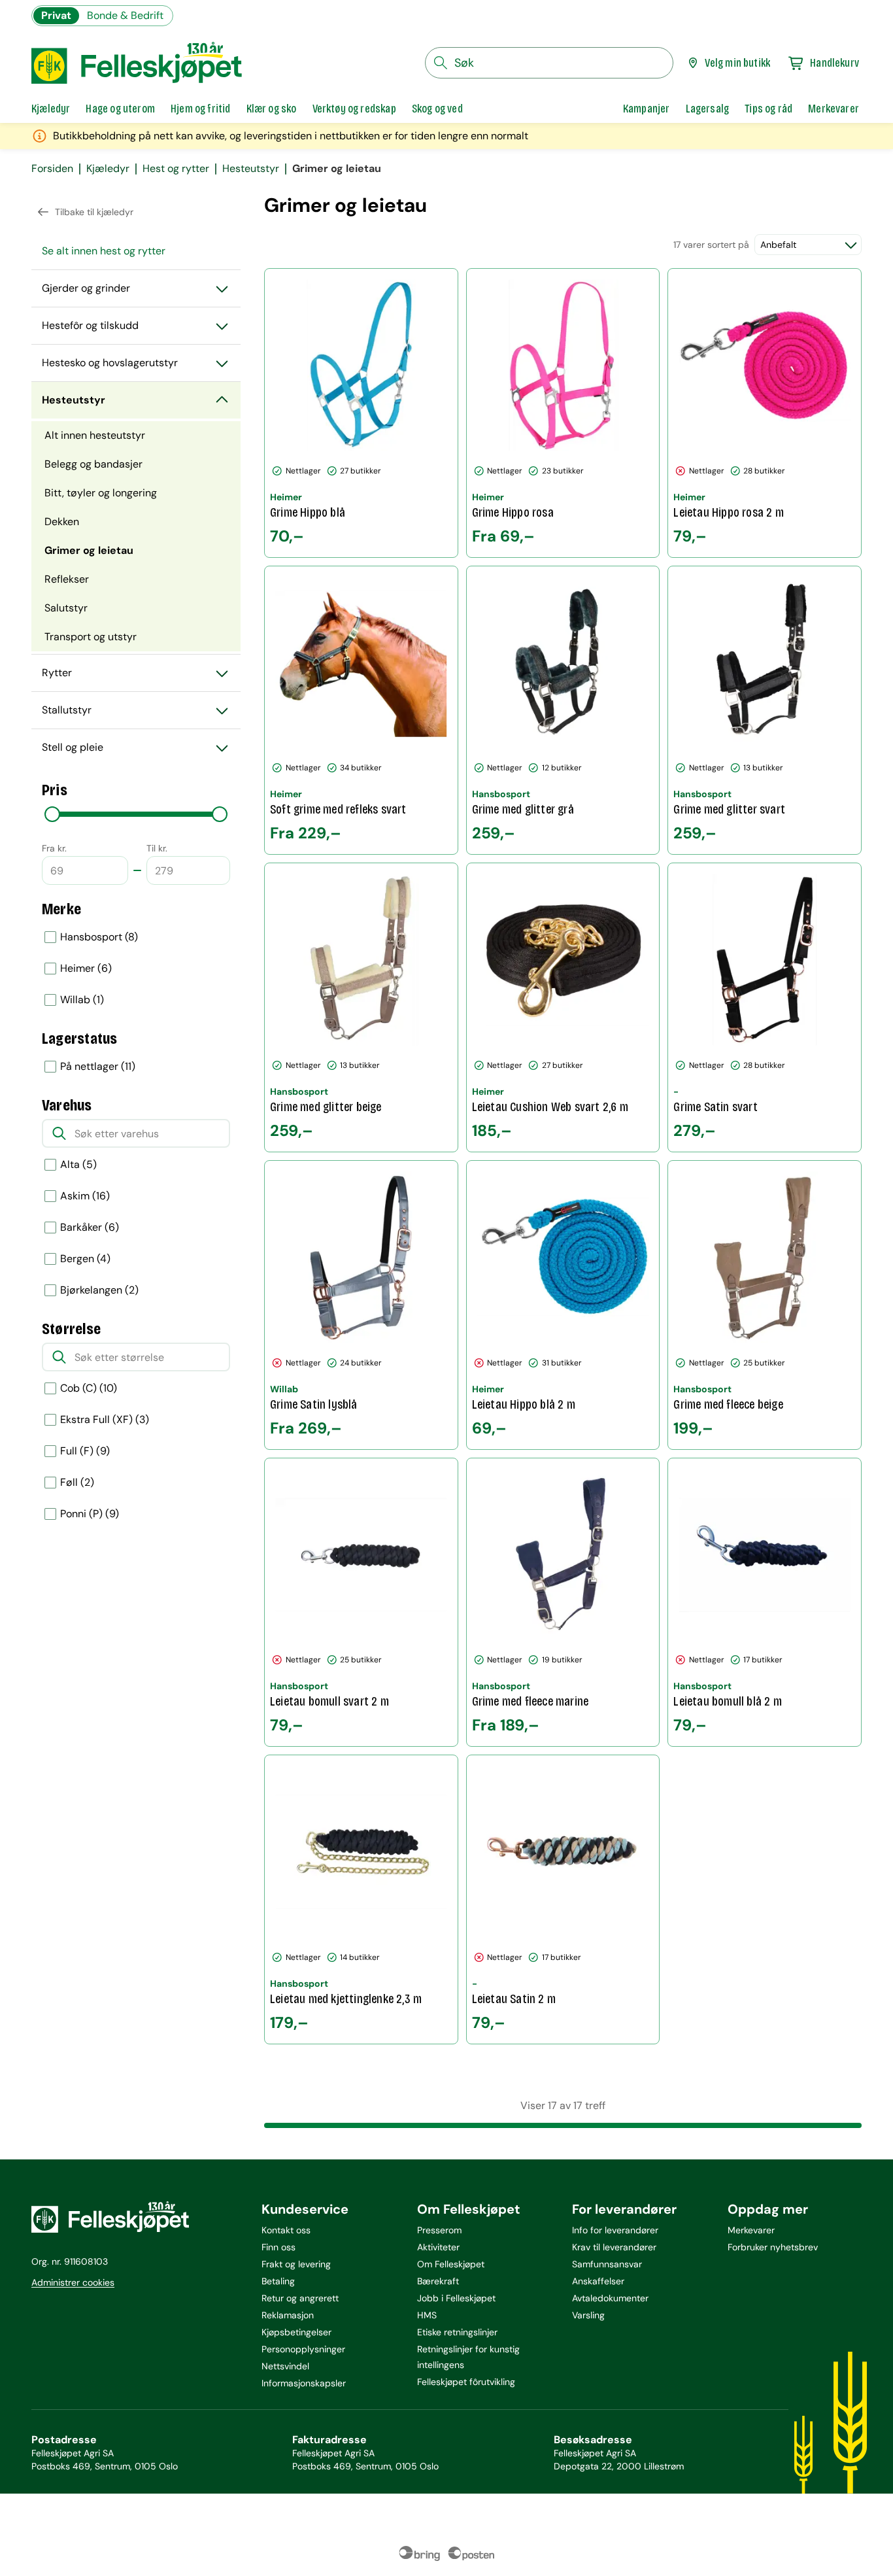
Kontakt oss (286, 2230)
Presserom (439, 2230)
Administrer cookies (73, 2282)
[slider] (52, 814)
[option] (136, 937)
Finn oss (278, 2247)
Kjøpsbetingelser (296, 2332)
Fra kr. (54, 848)
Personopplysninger (303, 2349)
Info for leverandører (615, 2230)
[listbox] (136, 969)
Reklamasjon (288, 2315)
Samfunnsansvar (607, 2264)
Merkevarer (751, 2230)
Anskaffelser (598, 2281)
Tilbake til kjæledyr (94, 212)
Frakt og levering (296, 2264)
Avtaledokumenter (610, 2298)
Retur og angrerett (300, 2298)
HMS (427, 2315)
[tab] (51, 109)
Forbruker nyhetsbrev (773, 2247)
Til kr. (157, 848)
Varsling (588, 2315)
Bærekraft (438, 2281)
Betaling (278, 2281)
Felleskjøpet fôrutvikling (466, 2382)
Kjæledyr (108, 169)
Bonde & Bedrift (125, 15)
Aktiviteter (438, 2247)
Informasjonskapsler (304, 2383)
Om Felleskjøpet (451, 2264)
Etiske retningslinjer (457, 2332)
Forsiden (52, 169)
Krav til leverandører (614, 2247)
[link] (647, 109)
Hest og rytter (176, 169)
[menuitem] (136, 251)
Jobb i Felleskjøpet (456, 2298)
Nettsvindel (285, 2366)
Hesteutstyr (251, 169)
